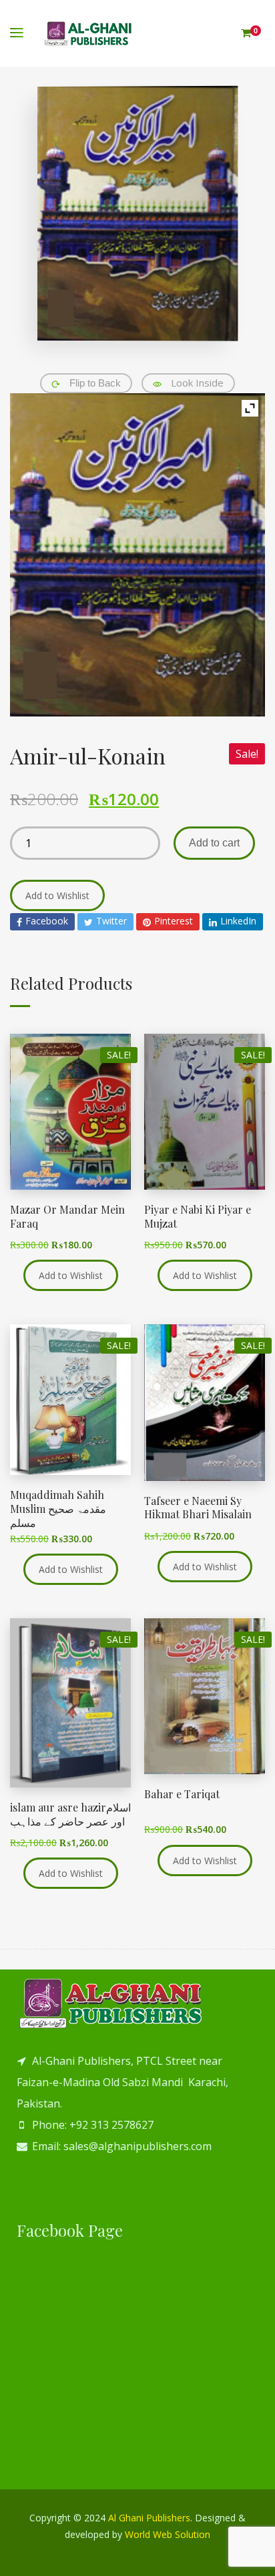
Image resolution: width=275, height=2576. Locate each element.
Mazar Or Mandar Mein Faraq (67, 1216)
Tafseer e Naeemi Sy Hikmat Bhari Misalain (198, 1508)
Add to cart (214, 843)
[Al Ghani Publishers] (88, 33)
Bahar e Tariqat (182, 1794)
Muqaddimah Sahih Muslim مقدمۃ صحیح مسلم (58, 1509)
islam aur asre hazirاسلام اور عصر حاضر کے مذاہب (70, 1814)
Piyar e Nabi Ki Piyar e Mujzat (198, 1216)
